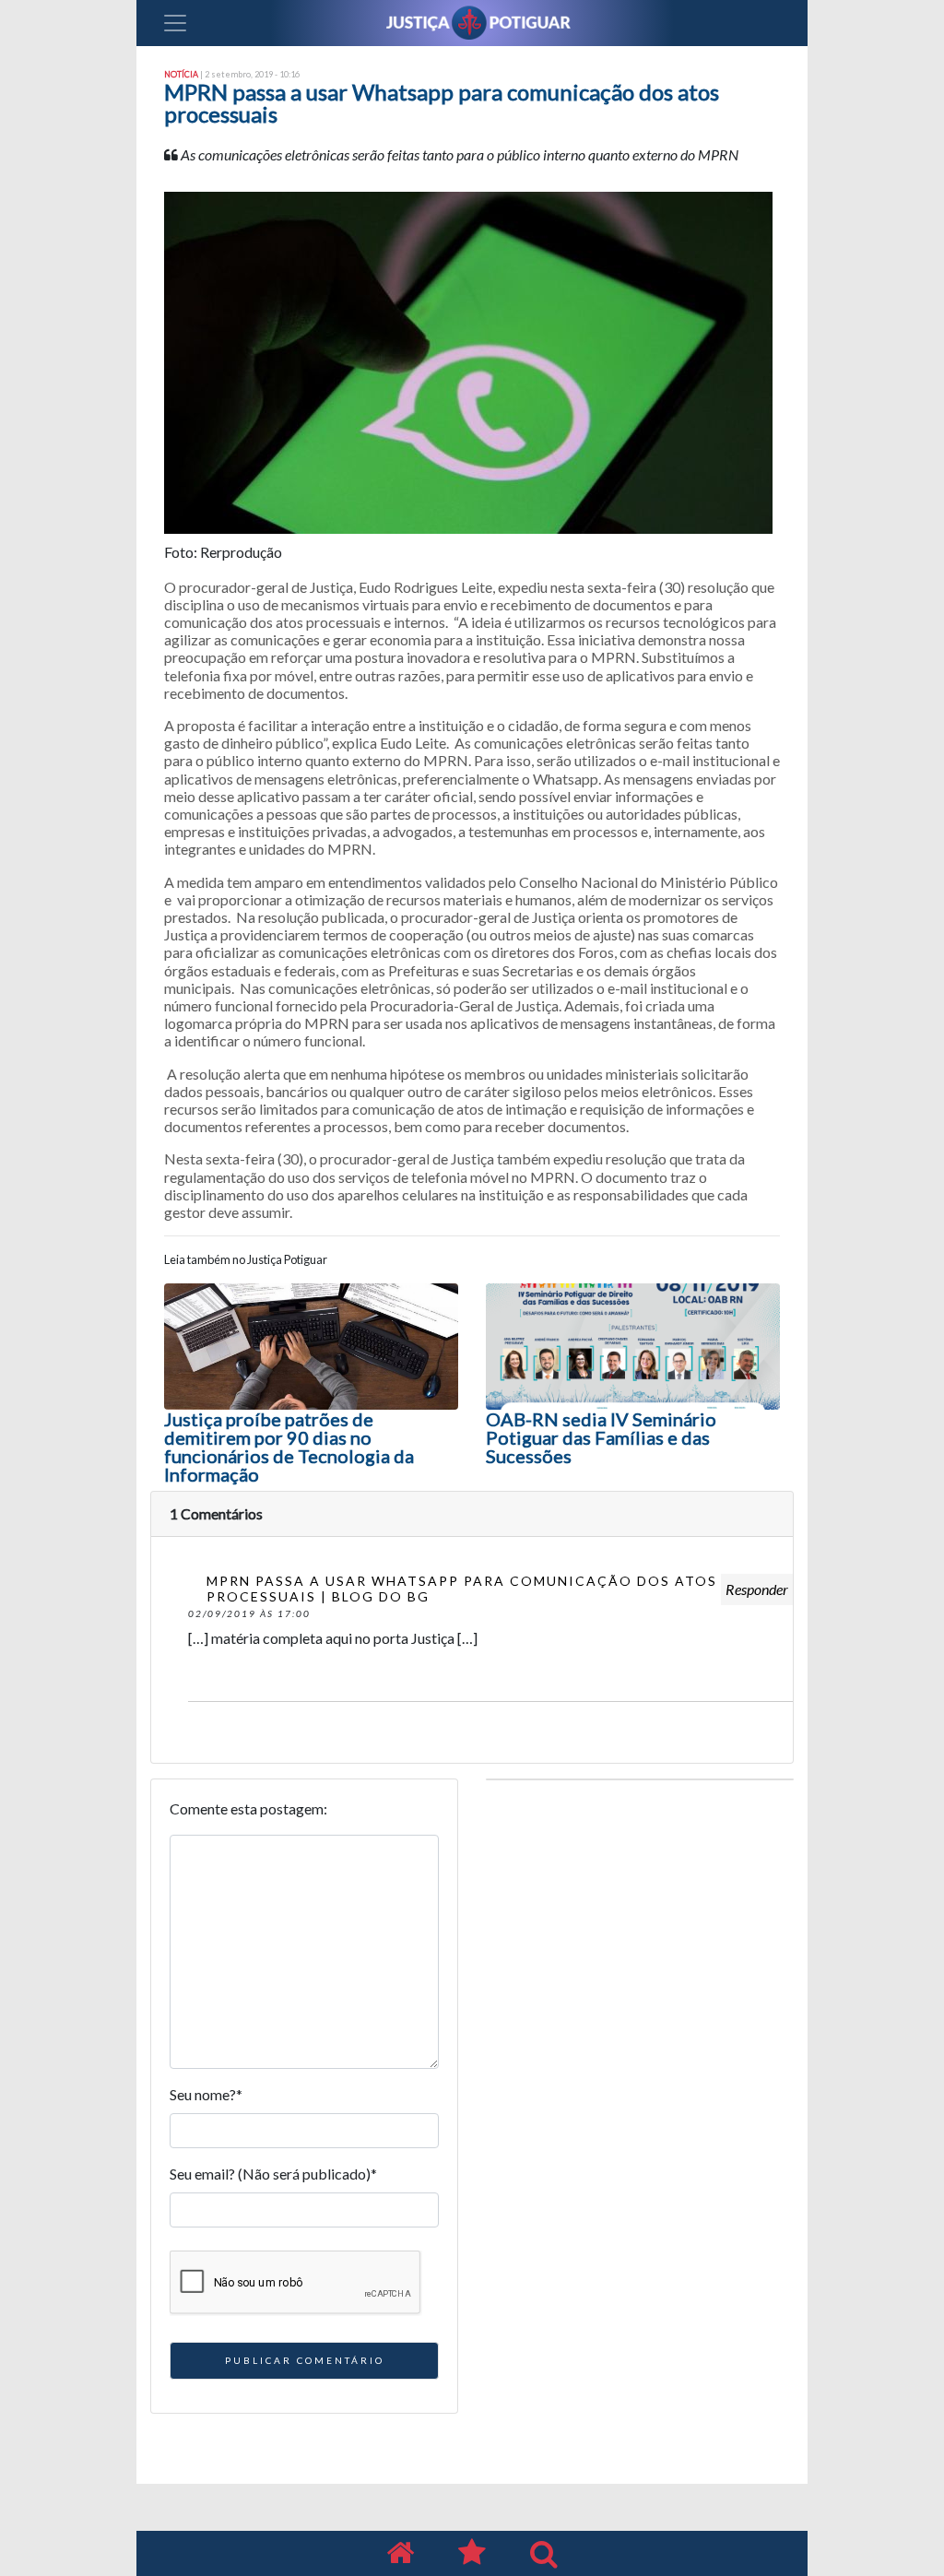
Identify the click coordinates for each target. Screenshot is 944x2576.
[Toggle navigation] (175, 23)
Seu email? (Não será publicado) (273, 2174)
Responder (757, 1589)
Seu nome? (206, 2094)
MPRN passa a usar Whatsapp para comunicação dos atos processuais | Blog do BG (462, 1589)
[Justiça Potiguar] (400, 2553)
